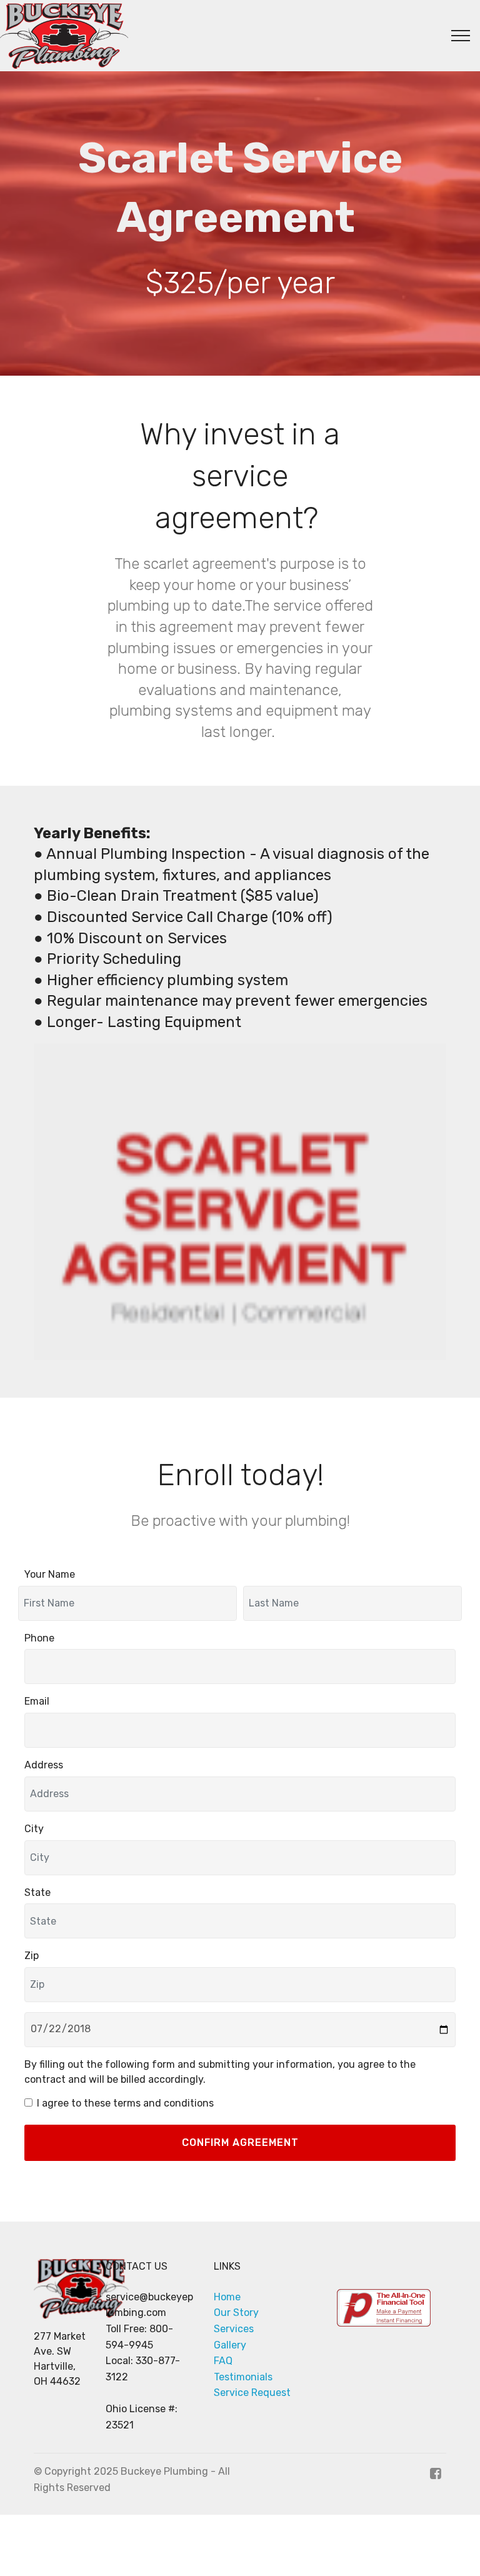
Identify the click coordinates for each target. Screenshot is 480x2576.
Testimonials (243, 2377)
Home (227, 2297)
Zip (32, 1956)
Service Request (252, 2393)
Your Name (50, 1574)
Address (44, 1765)
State (37, 1892)
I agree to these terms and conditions (125, 2103)
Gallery (230, 2345)
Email (37, 1701)
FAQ (223, 2361)
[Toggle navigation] (461, 36)
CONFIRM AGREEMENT (240, 2142)
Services (234, 2329)
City (34, 1829)
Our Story (236, 2313)
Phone (39, 1638)
